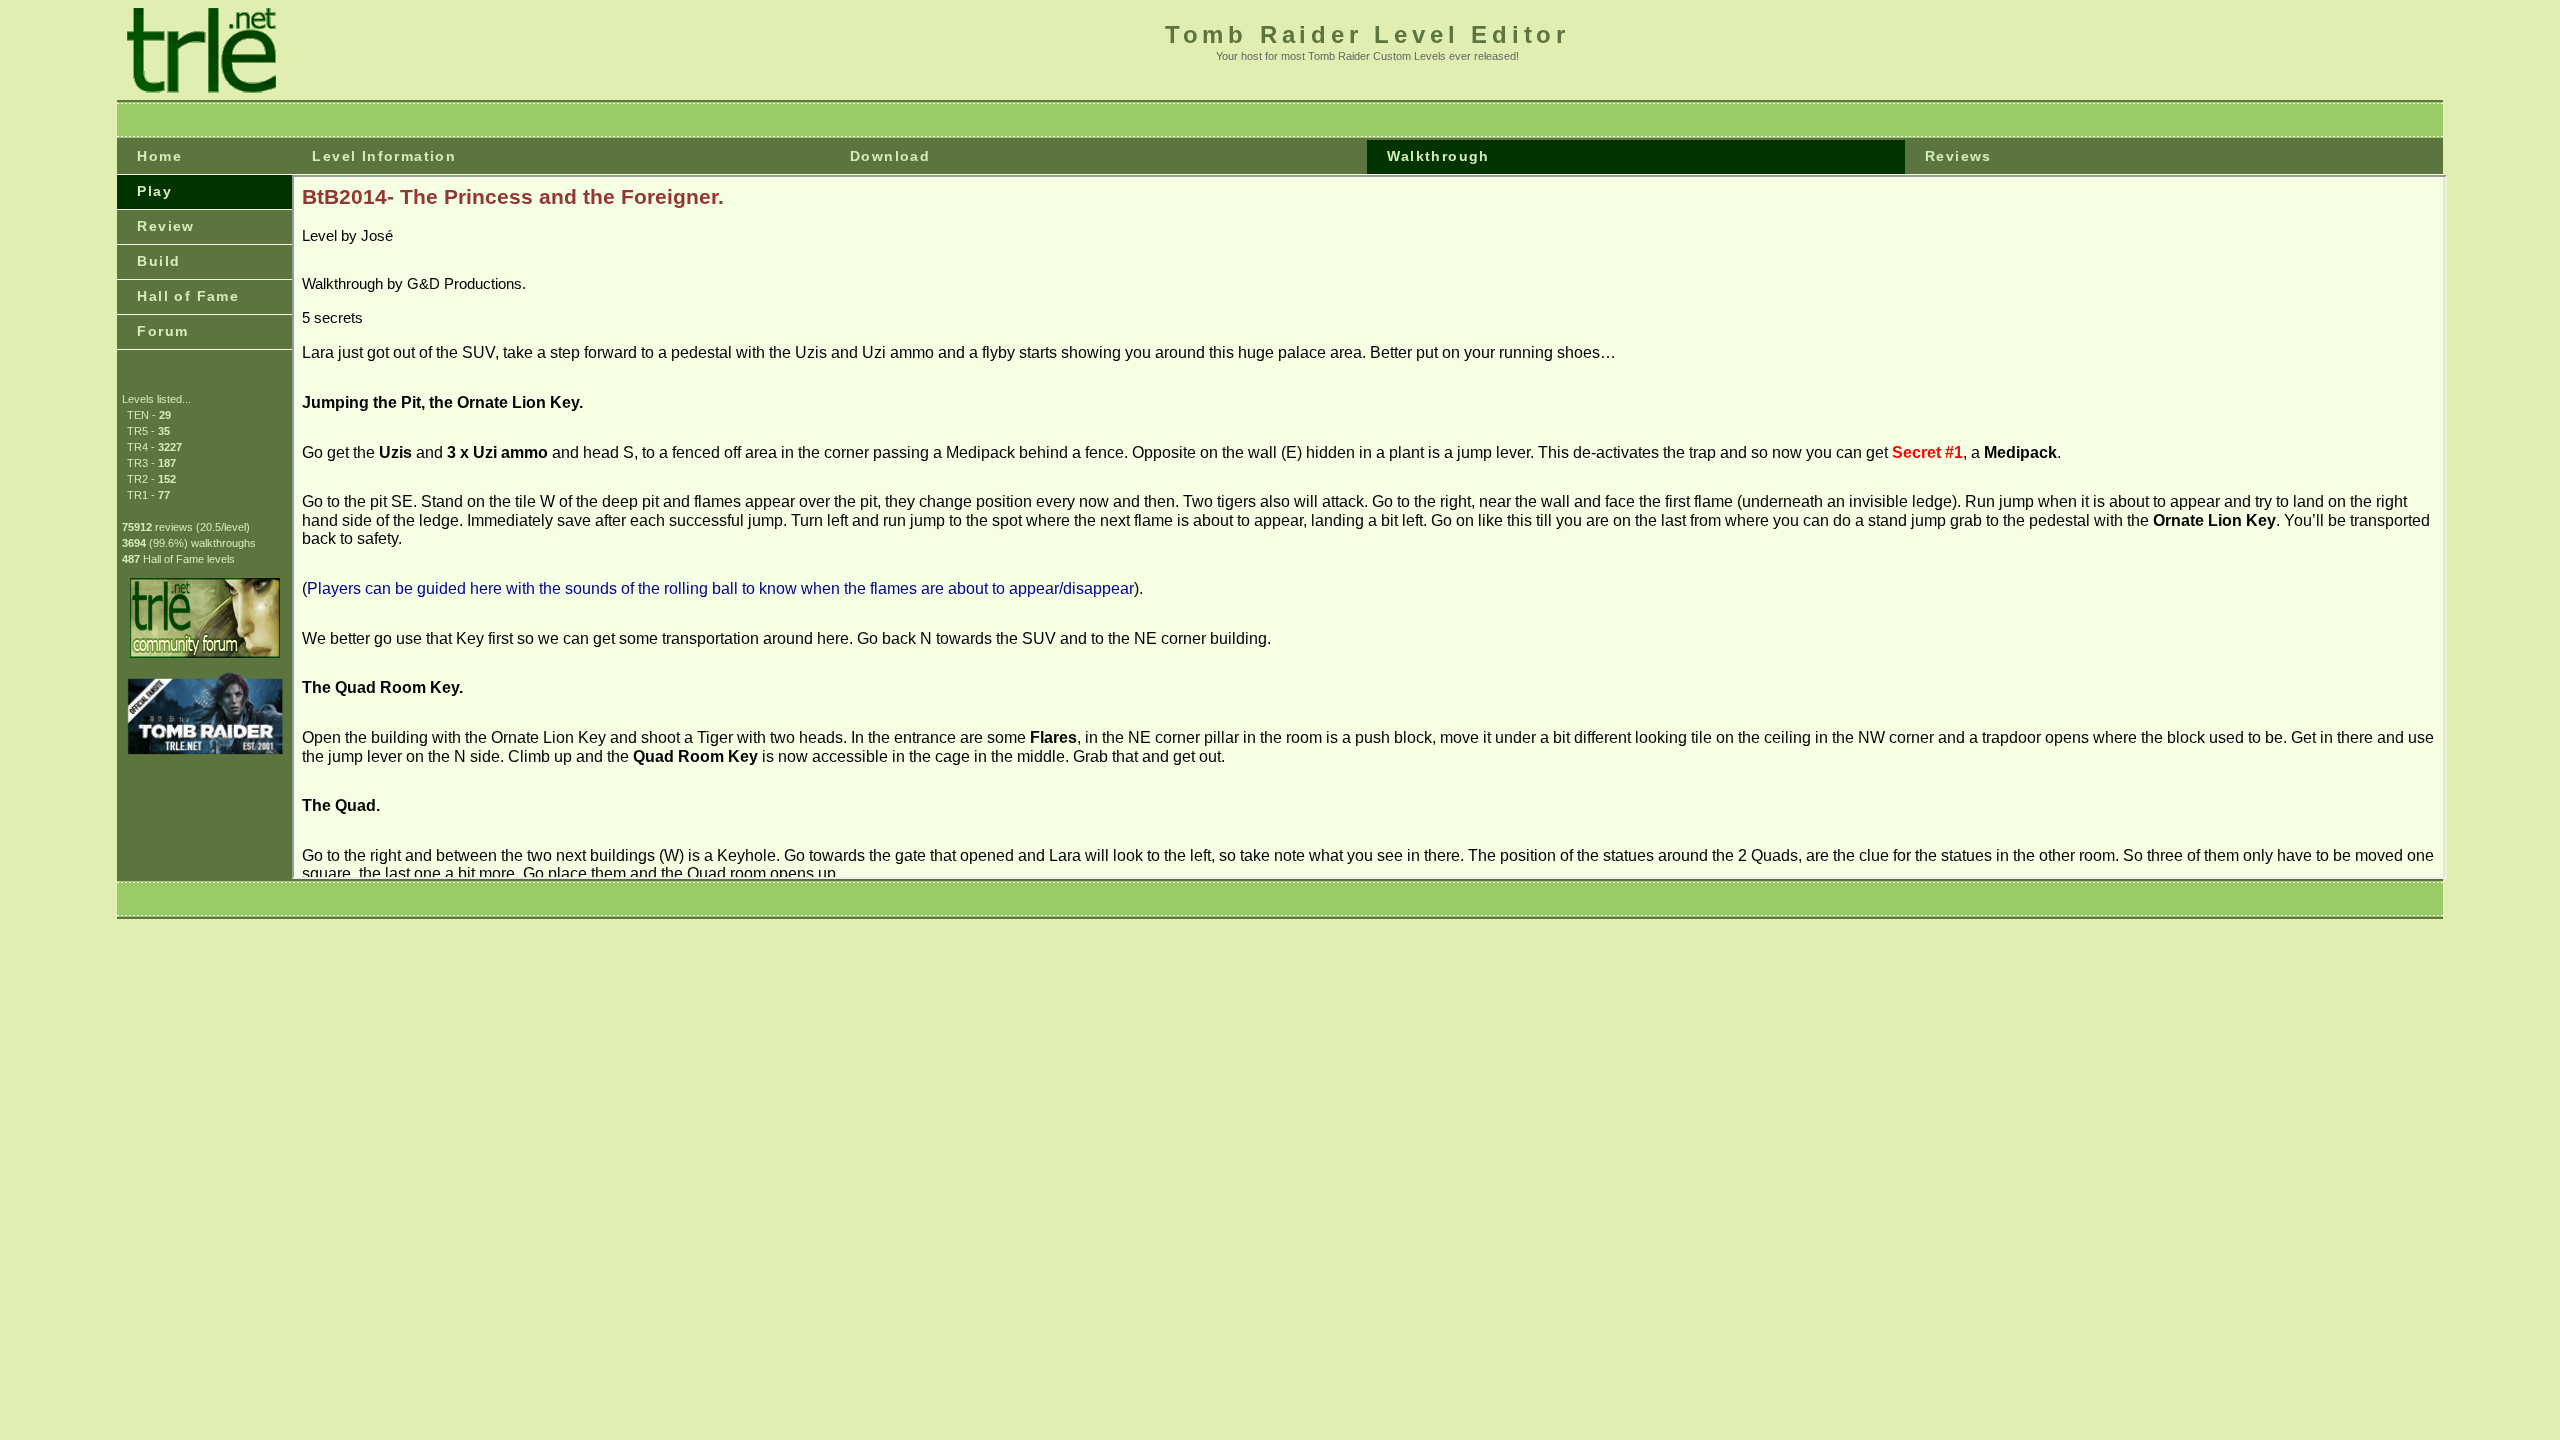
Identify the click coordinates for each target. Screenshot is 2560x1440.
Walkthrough (1438, 156)
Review (165, 226)
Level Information (384, 156)
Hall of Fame (188, 296)
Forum (162, 331)
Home (159, 156)
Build (158, 261)
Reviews (1958, 156)
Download (890, 156)
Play (154, 191)
